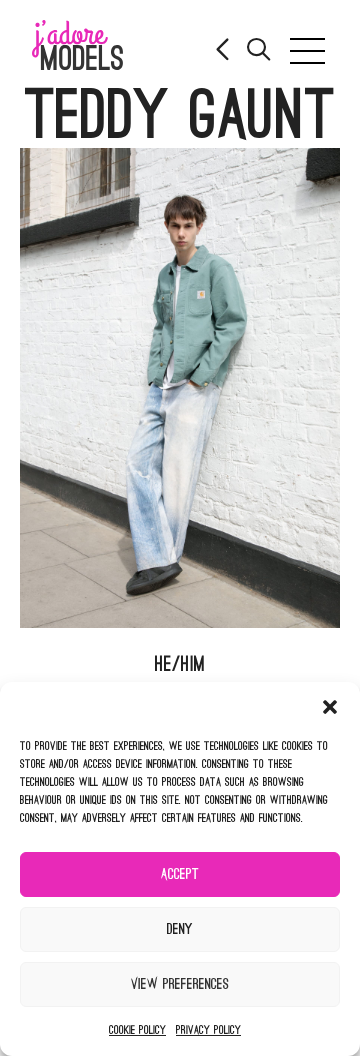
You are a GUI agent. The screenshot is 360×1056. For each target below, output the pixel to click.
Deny (180, 929)
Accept (180, 874)
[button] (330, 707)
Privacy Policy (208, 1030)
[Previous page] (224, 51)
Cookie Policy (137, 1030)
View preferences (180, 984)
